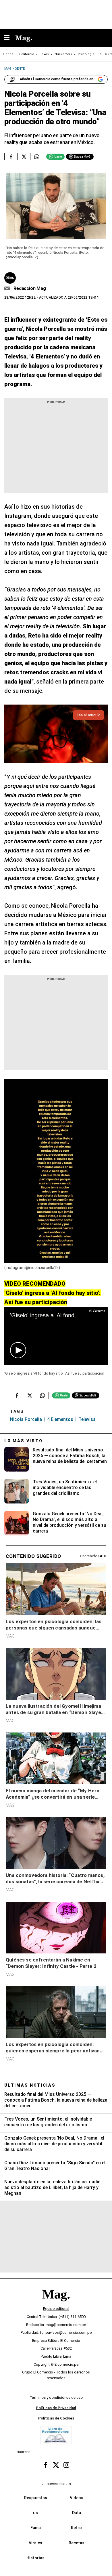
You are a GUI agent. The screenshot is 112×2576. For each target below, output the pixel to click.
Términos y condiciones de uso (56, 2398)
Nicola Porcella (26, 1419)
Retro (76, 2528)
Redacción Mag (30, 288)
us (35, 2513)
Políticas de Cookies (56, 2418)
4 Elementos (60, 1419)
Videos (77, 2498)
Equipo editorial (56, 2309)
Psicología (86, 54)
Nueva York (63, 54)
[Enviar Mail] (8, 289)
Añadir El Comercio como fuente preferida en (57, 79)
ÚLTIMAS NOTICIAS (30, 2085)
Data (77, 2513)
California (27, 54)
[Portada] (56, 2304)
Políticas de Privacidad (56, 2408)
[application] (56, 1336)
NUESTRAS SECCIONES (56, 2484)
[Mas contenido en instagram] (66, 2465)
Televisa (87, 1419)
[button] (18, 1350)
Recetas (77, 2543)
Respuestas (36, 2498)
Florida (8, 54)
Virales (35, 2543)
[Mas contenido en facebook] (46, 2465)
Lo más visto (24, 1441)
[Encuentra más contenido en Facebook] (11, 157)
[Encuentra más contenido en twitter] (24, 157)
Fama (36, 2528)
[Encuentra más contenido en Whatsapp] (37, 157)
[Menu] (10, 38)
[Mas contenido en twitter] (56, 2465)
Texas (44, 54)
